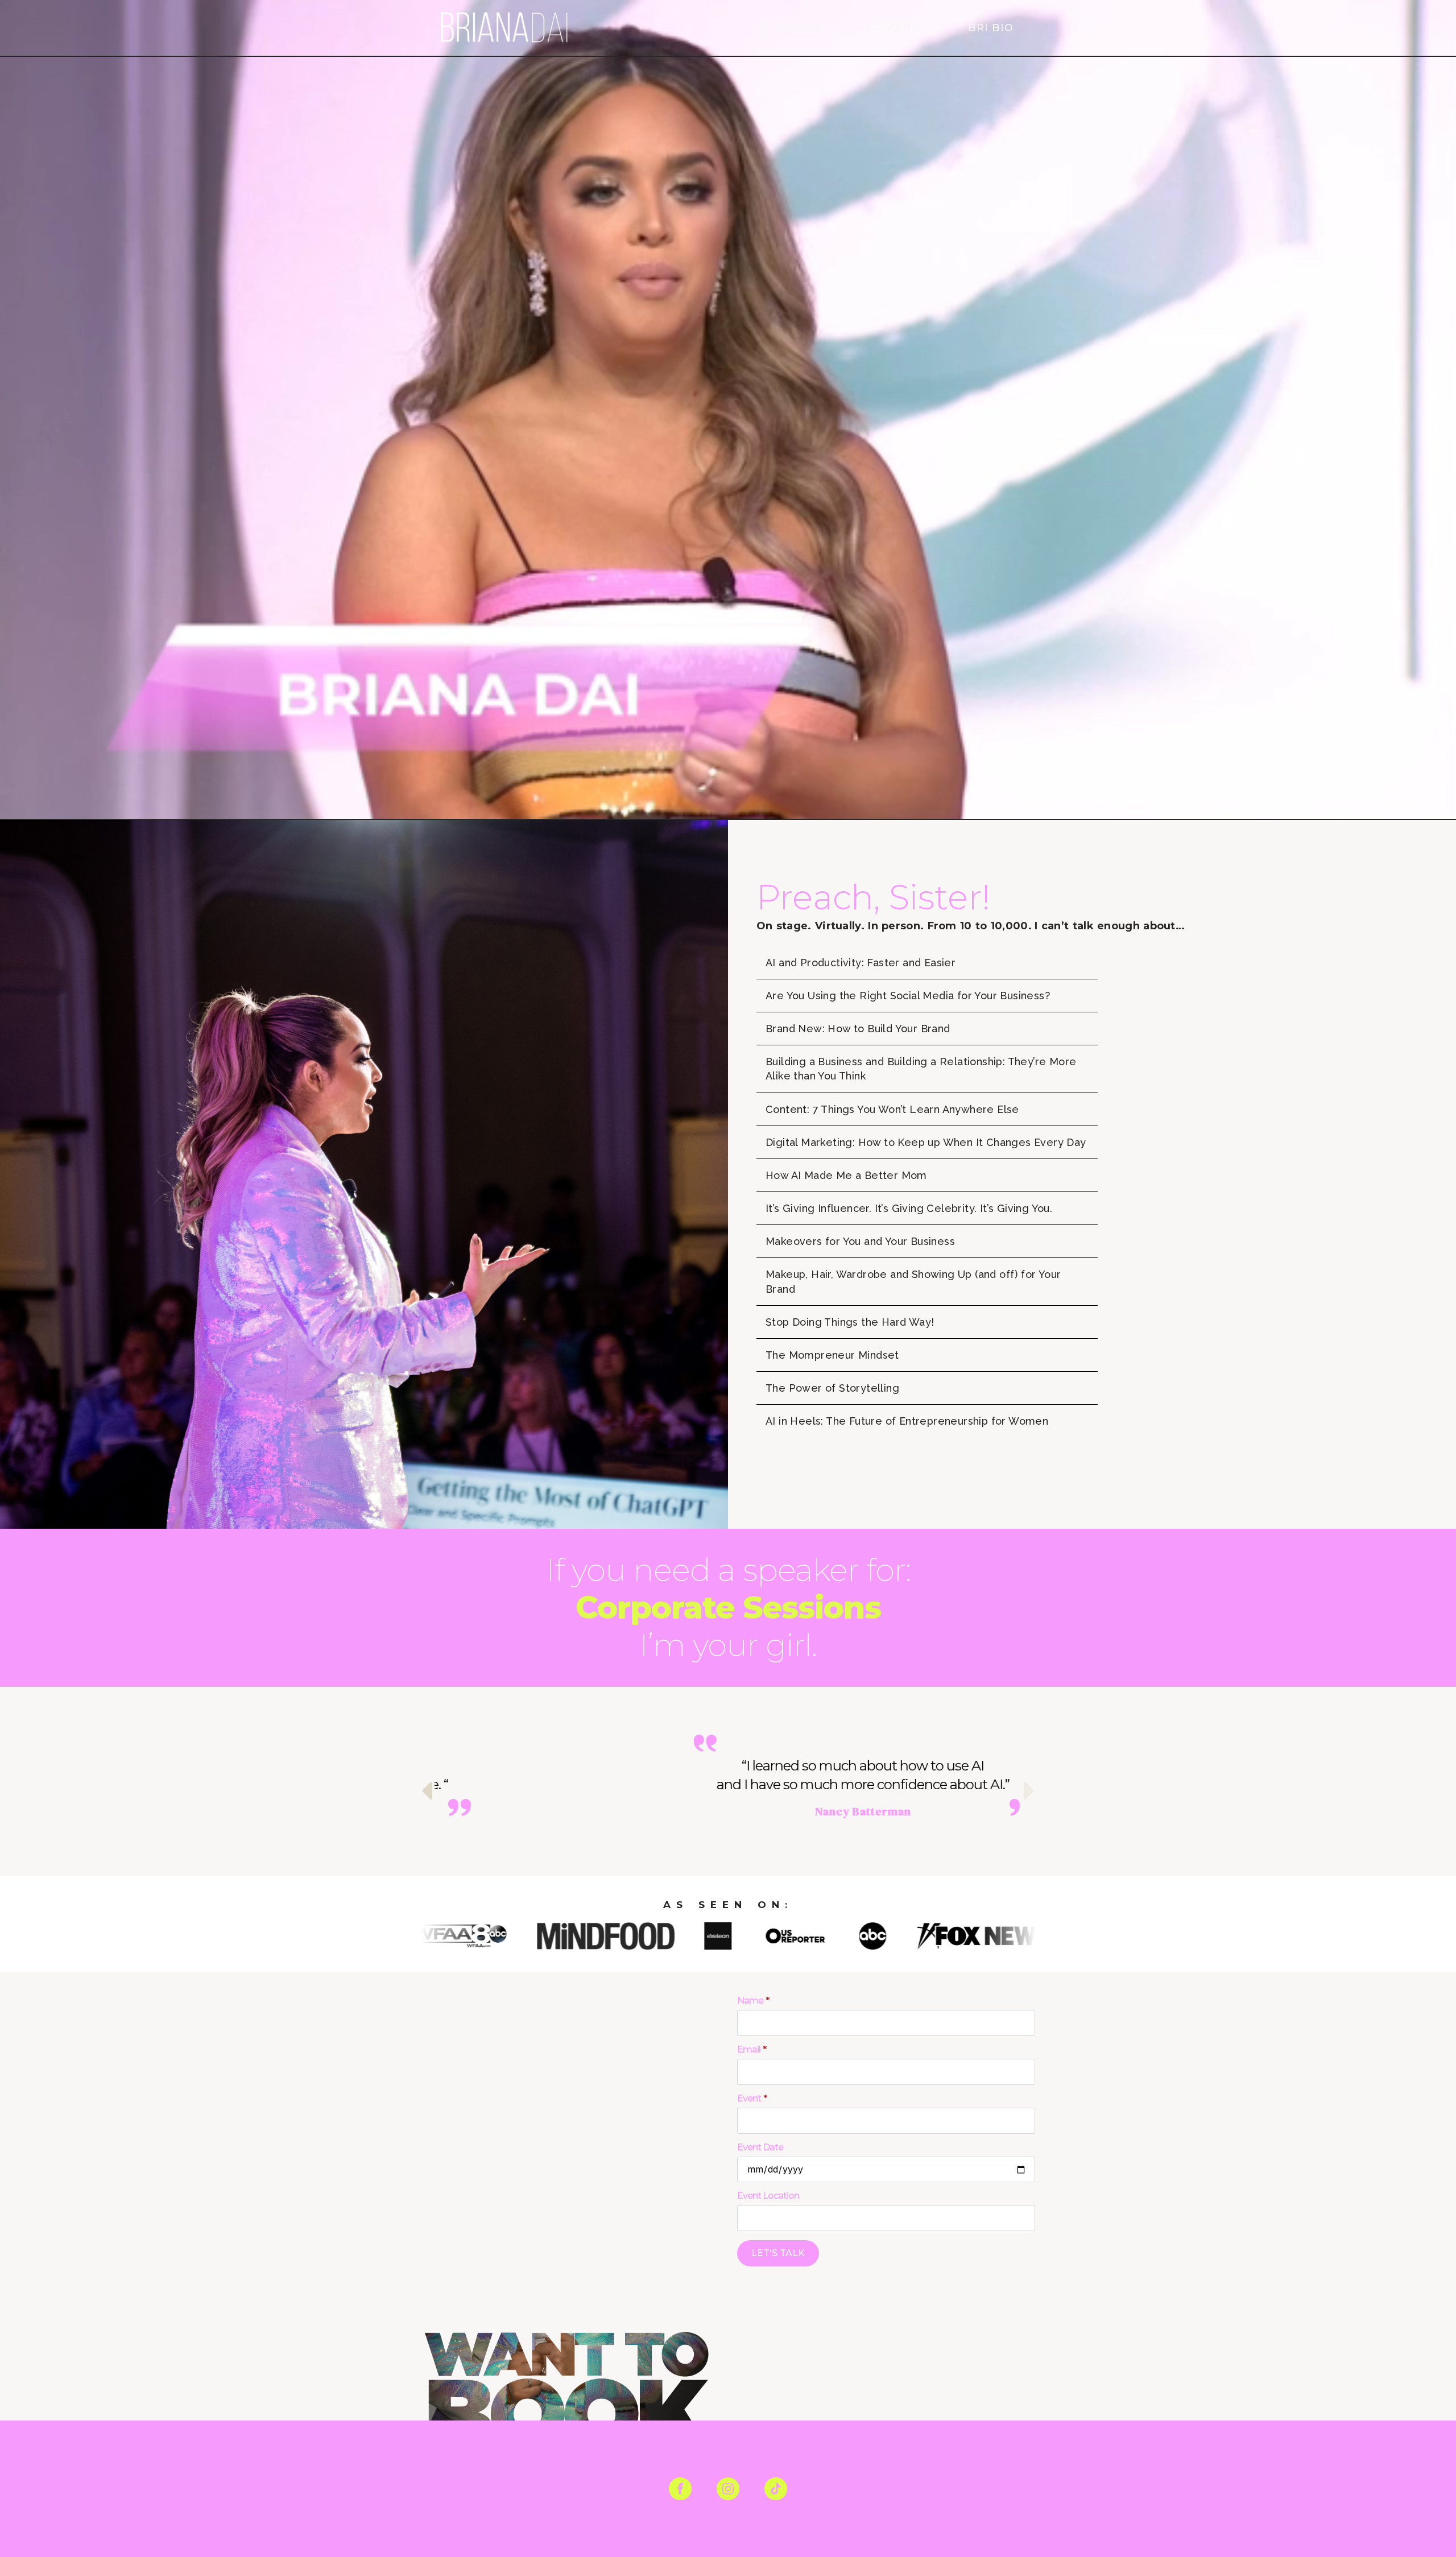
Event (752, 2099)
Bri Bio (991, 28)
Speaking (895, 28)
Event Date (760, 2148)
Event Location (768, 2196)
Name (753, 2001)
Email (752, 2050)
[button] (427, 1790)
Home (804, 28)
